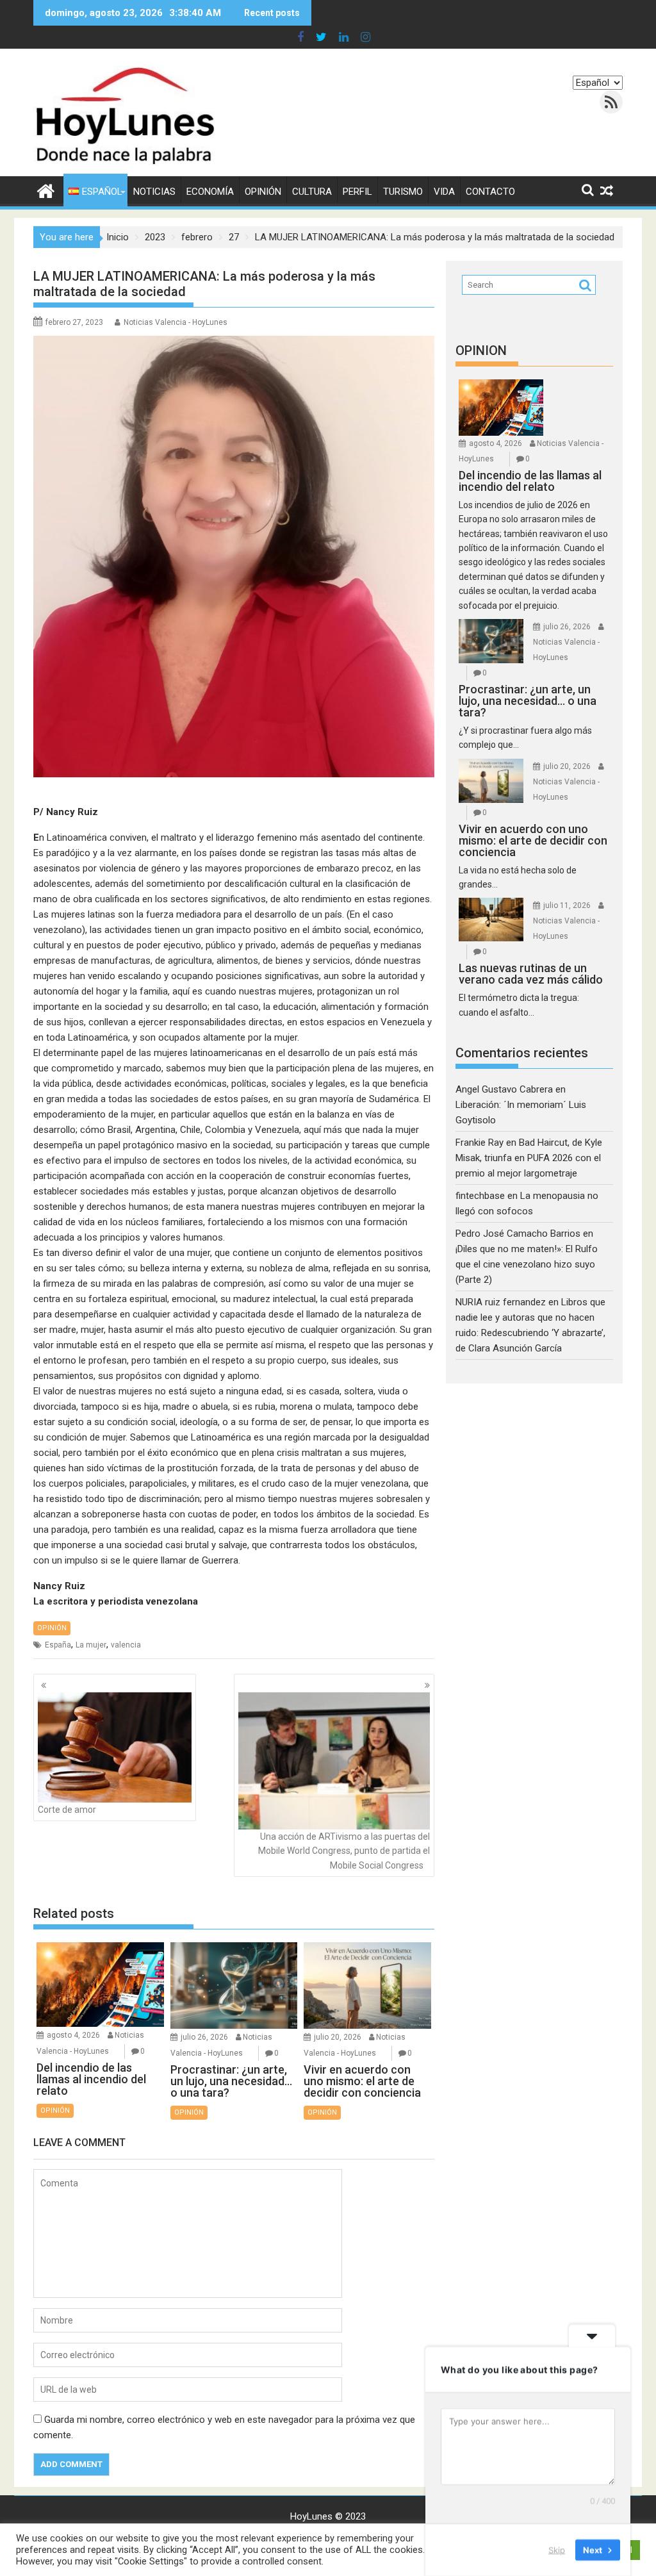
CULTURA (312, 192)
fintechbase (480, 1196)
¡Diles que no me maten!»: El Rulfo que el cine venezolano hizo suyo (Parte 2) (527, 1264)
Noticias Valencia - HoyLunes (176, 322)
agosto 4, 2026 (73, 2035)
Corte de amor (67, 1810)
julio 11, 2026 (567, 905)
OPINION (481, 351)
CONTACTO (490, 192)
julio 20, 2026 (338, 2037)
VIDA (444, 192)
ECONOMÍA (210, 192)
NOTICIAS (154, 192)
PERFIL (357, 192)
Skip (557, 2550)
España (58, 1645)
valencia (126, 1645)
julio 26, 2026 (204, 2037)
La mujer (91, 1645)
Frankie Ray (480, 1143)
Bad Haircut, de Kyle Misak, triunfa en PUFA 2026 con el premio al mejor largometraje (529, 1158)
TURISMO (403, 192)
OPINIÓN (263, 192)
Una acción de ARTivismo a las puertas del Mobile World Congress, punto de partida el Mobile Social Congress (344, 1851)
